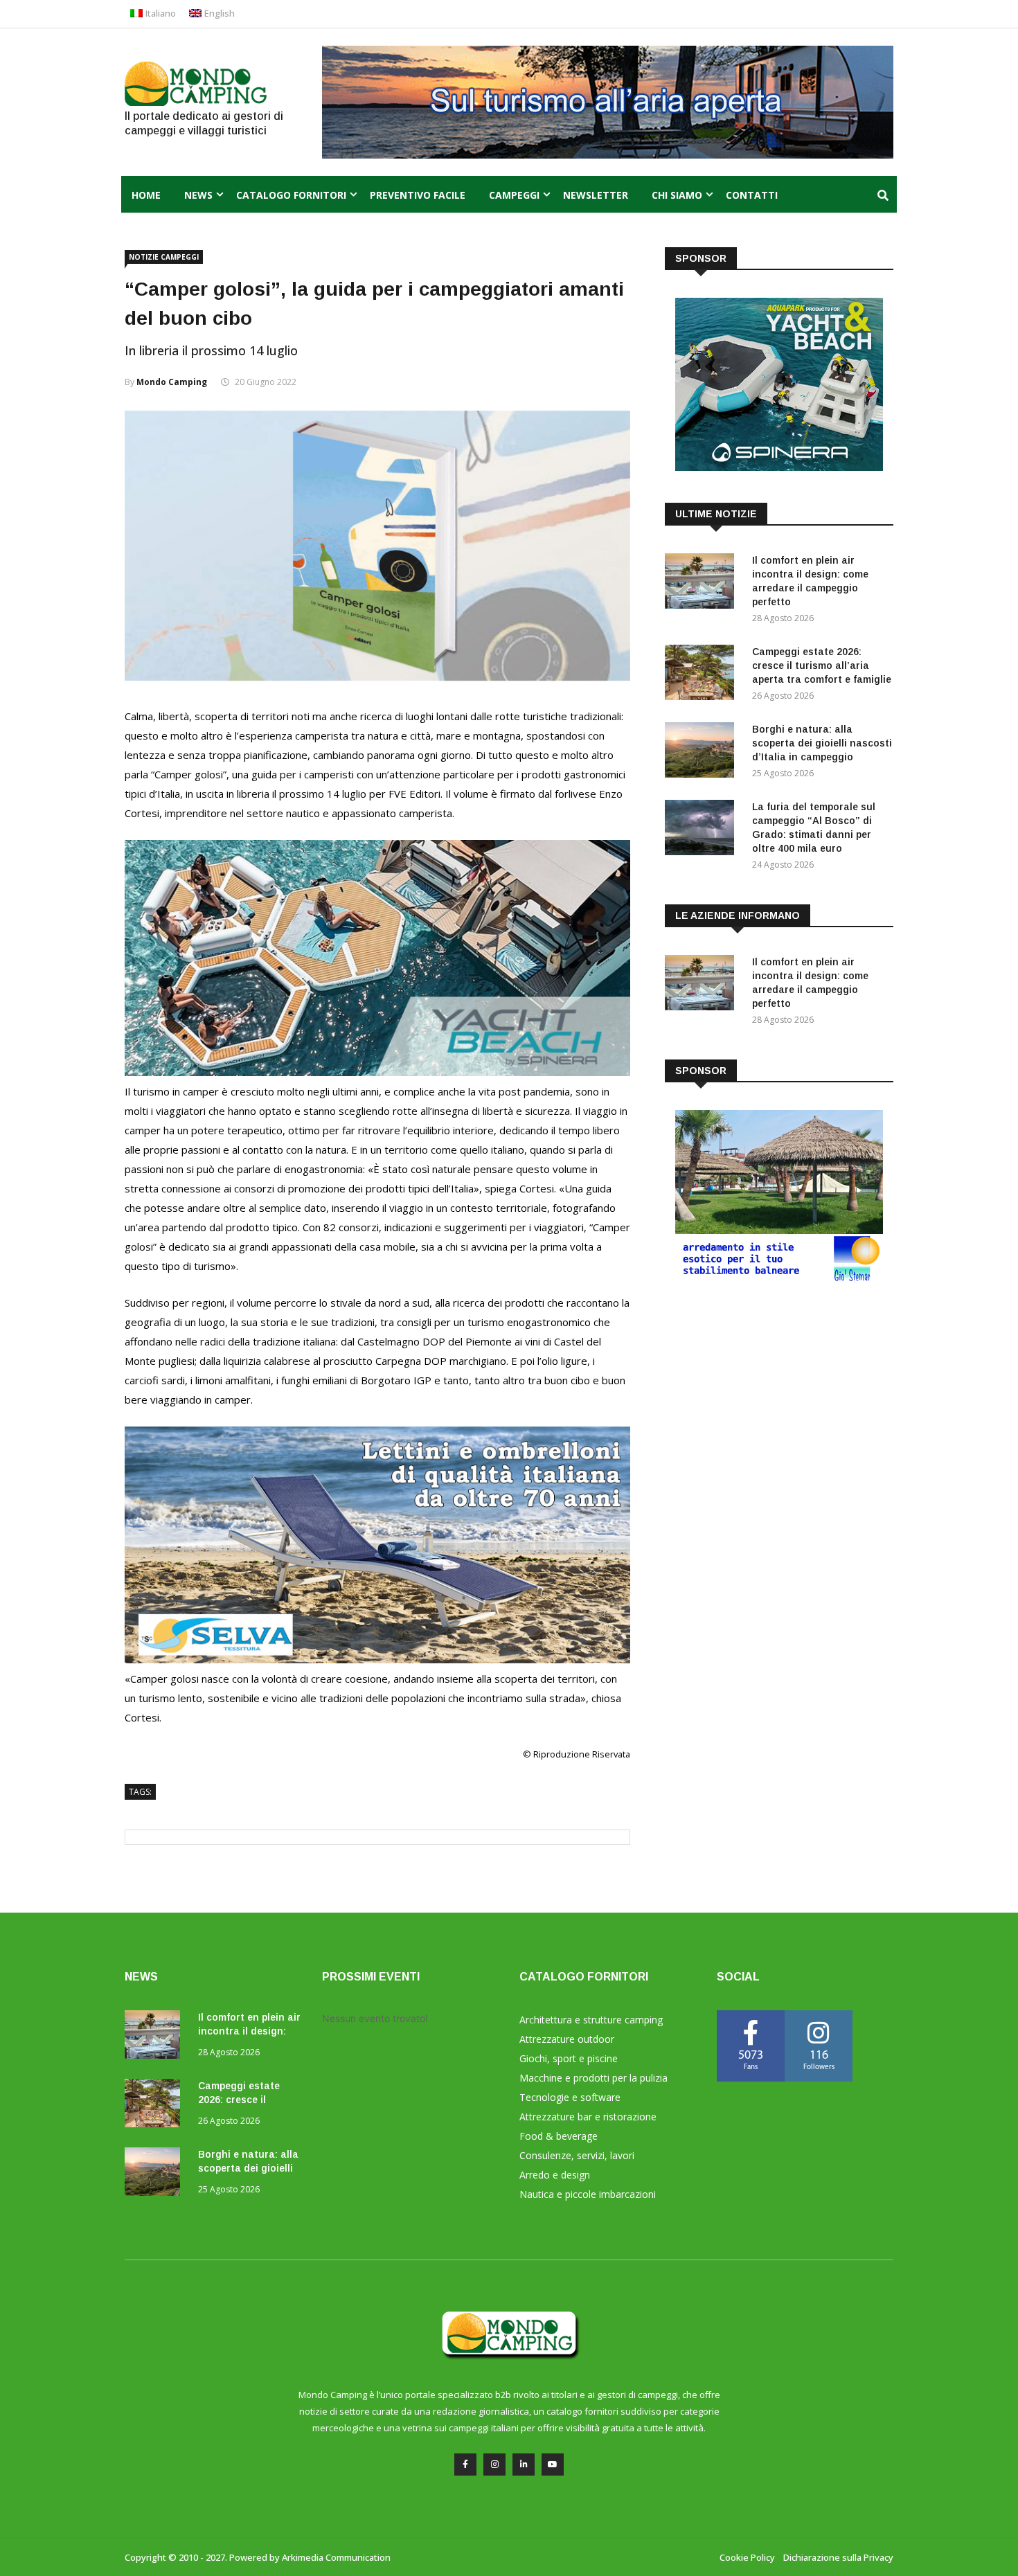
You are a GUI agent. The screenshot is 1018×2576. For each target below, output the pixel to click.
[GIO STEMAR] (779, 1279)
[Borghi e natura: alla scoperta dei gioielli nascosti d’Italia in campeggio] (703, 752)
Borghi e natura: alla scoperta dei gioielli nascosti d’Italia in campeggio (822, 743)
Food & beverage (559, 2136)
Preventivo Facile (418, 195)
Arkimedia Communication (336, 2557)
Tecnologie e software (570, 2097)
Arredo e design (555, 2175)
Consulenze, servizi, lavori (577, 2155)
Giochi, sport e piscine (569, 2058)
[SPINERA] (377, 1072)
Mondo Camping (172, 382)
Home (146, 195)
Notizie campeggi (164, 257)
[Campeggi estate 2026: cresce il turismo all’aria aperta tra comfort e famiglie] (703, 675)
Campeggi (514, 195)
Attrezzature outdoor (567, 2039)
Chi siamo (677, 195)
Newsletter (596, 195)
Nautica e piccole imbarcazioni (588, 2194)
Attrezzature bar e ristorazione (588, 2117)
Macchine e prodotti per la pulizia (593, 2078)
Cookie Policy (747, 2557)
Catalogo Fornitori (291, 195)
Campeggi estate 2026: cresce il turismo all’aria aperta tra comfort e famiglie (822, 665)
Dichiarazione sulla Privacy (838, 2557)
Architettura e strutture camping (591, 2020)
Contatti (752, 195)
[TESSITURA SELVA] (377, 1659)
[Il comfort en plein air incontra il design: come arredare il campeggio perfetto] (703, 583)
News (198, 195)
